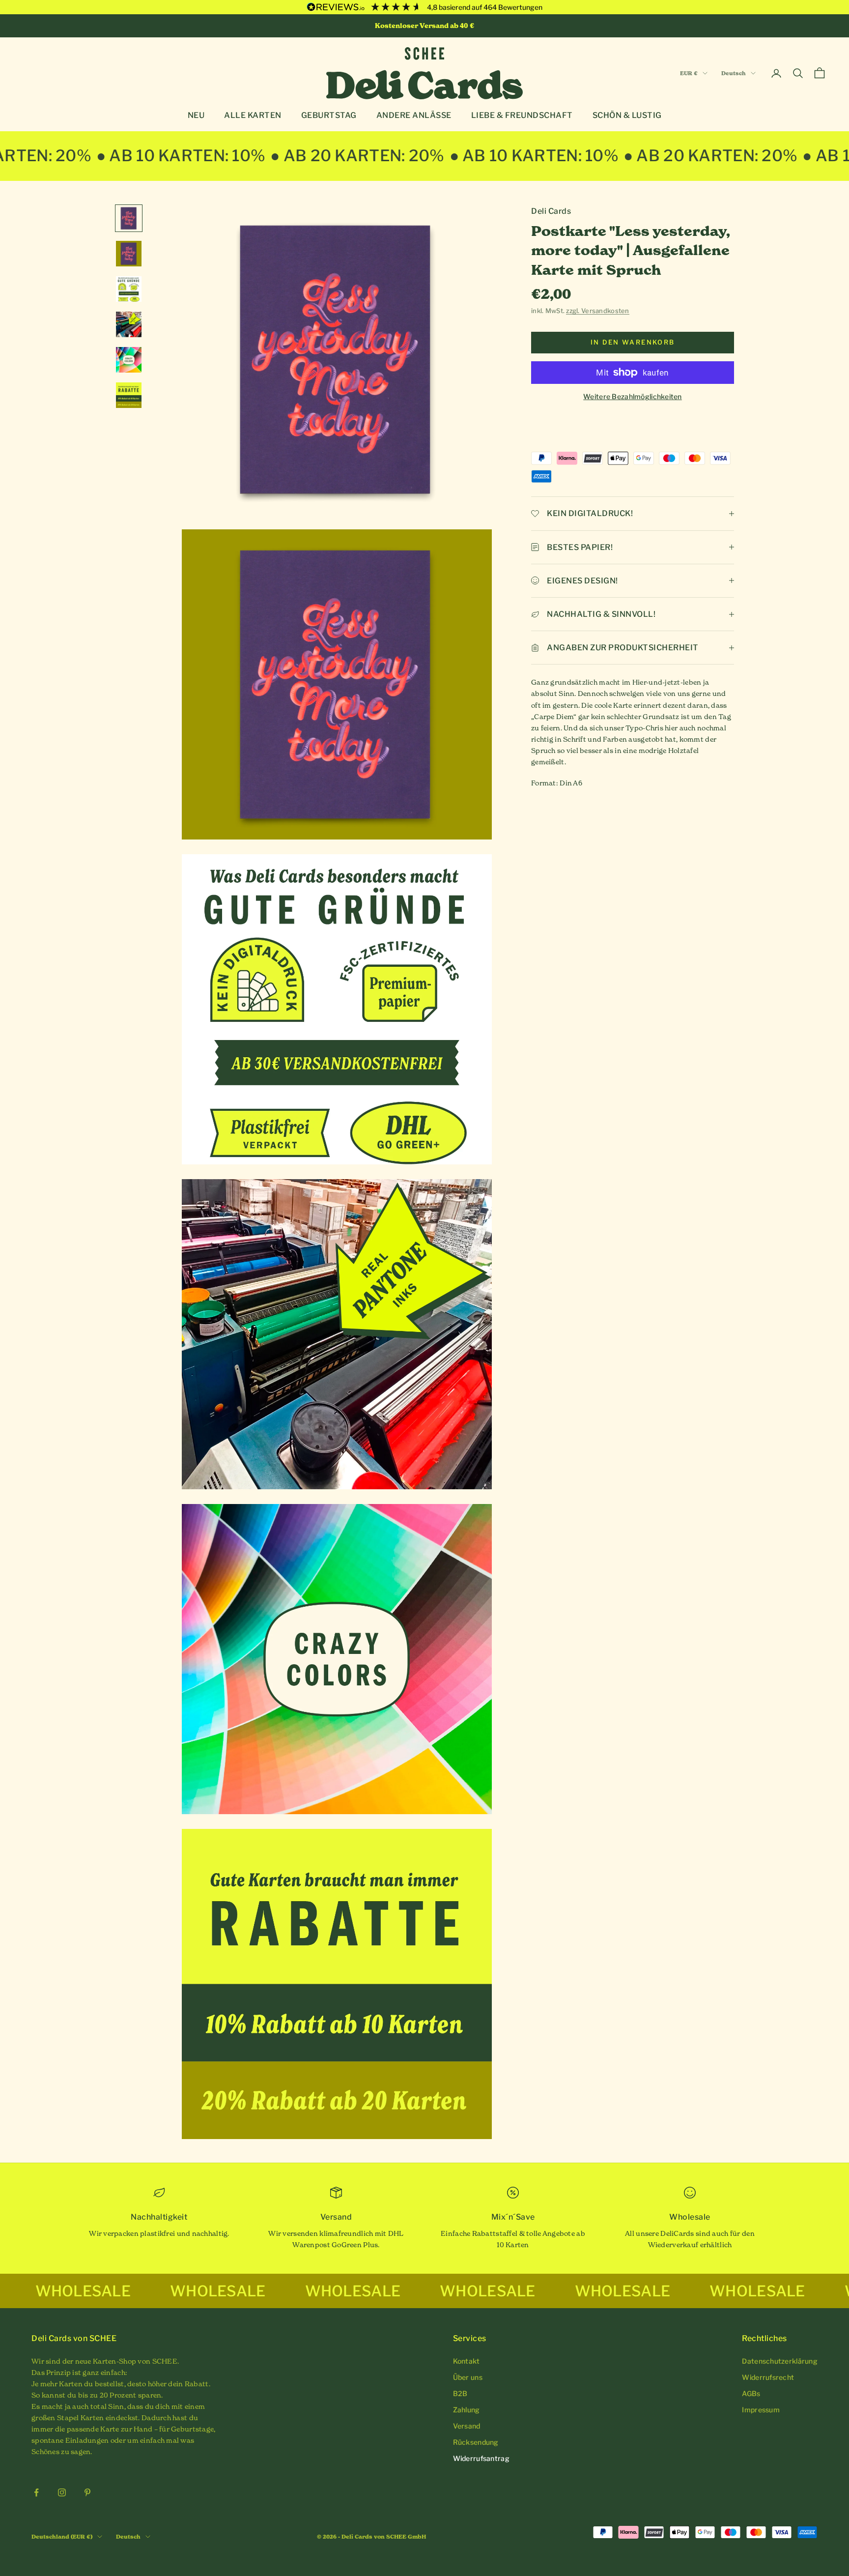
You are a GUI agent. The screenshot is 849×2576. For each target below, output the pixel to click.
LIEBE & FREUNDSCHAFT (522, 115)
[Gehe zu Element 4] (129, 324)
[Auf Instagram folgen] (62, 2492)
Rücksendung (476, 2442)
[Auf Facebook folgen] (36, 2492)
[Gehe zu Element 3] (129, 289)
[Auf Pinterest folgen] (87, 2492)
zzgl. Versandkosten (597, 311)
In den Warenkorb (633, 342)
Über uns (468, 2377)
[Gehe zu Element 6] (129, 395)
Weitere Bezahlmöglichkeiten (633, 396)
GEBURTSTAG (329, 115)
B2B (460, 2393)
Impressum (761, 2410)
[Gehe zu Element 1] (129, 218)
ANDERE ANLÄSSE (414, 115)
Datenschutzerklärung (780, 2361)
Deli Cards (551, 211)
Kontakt (467, 2361)
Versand (467, 2426)
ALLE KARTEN (253, 115)
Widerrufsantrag (481, 2458)
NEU (196, 115)
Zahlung (467, 2410)
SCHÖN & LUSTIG (627, 115)
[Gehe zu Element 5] (129, 360)
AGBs (751, 2393)
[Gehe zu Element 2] (129, 254)
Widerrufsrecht (768, 2377)
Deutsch (734, 73)
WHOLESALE (82, 2291)
